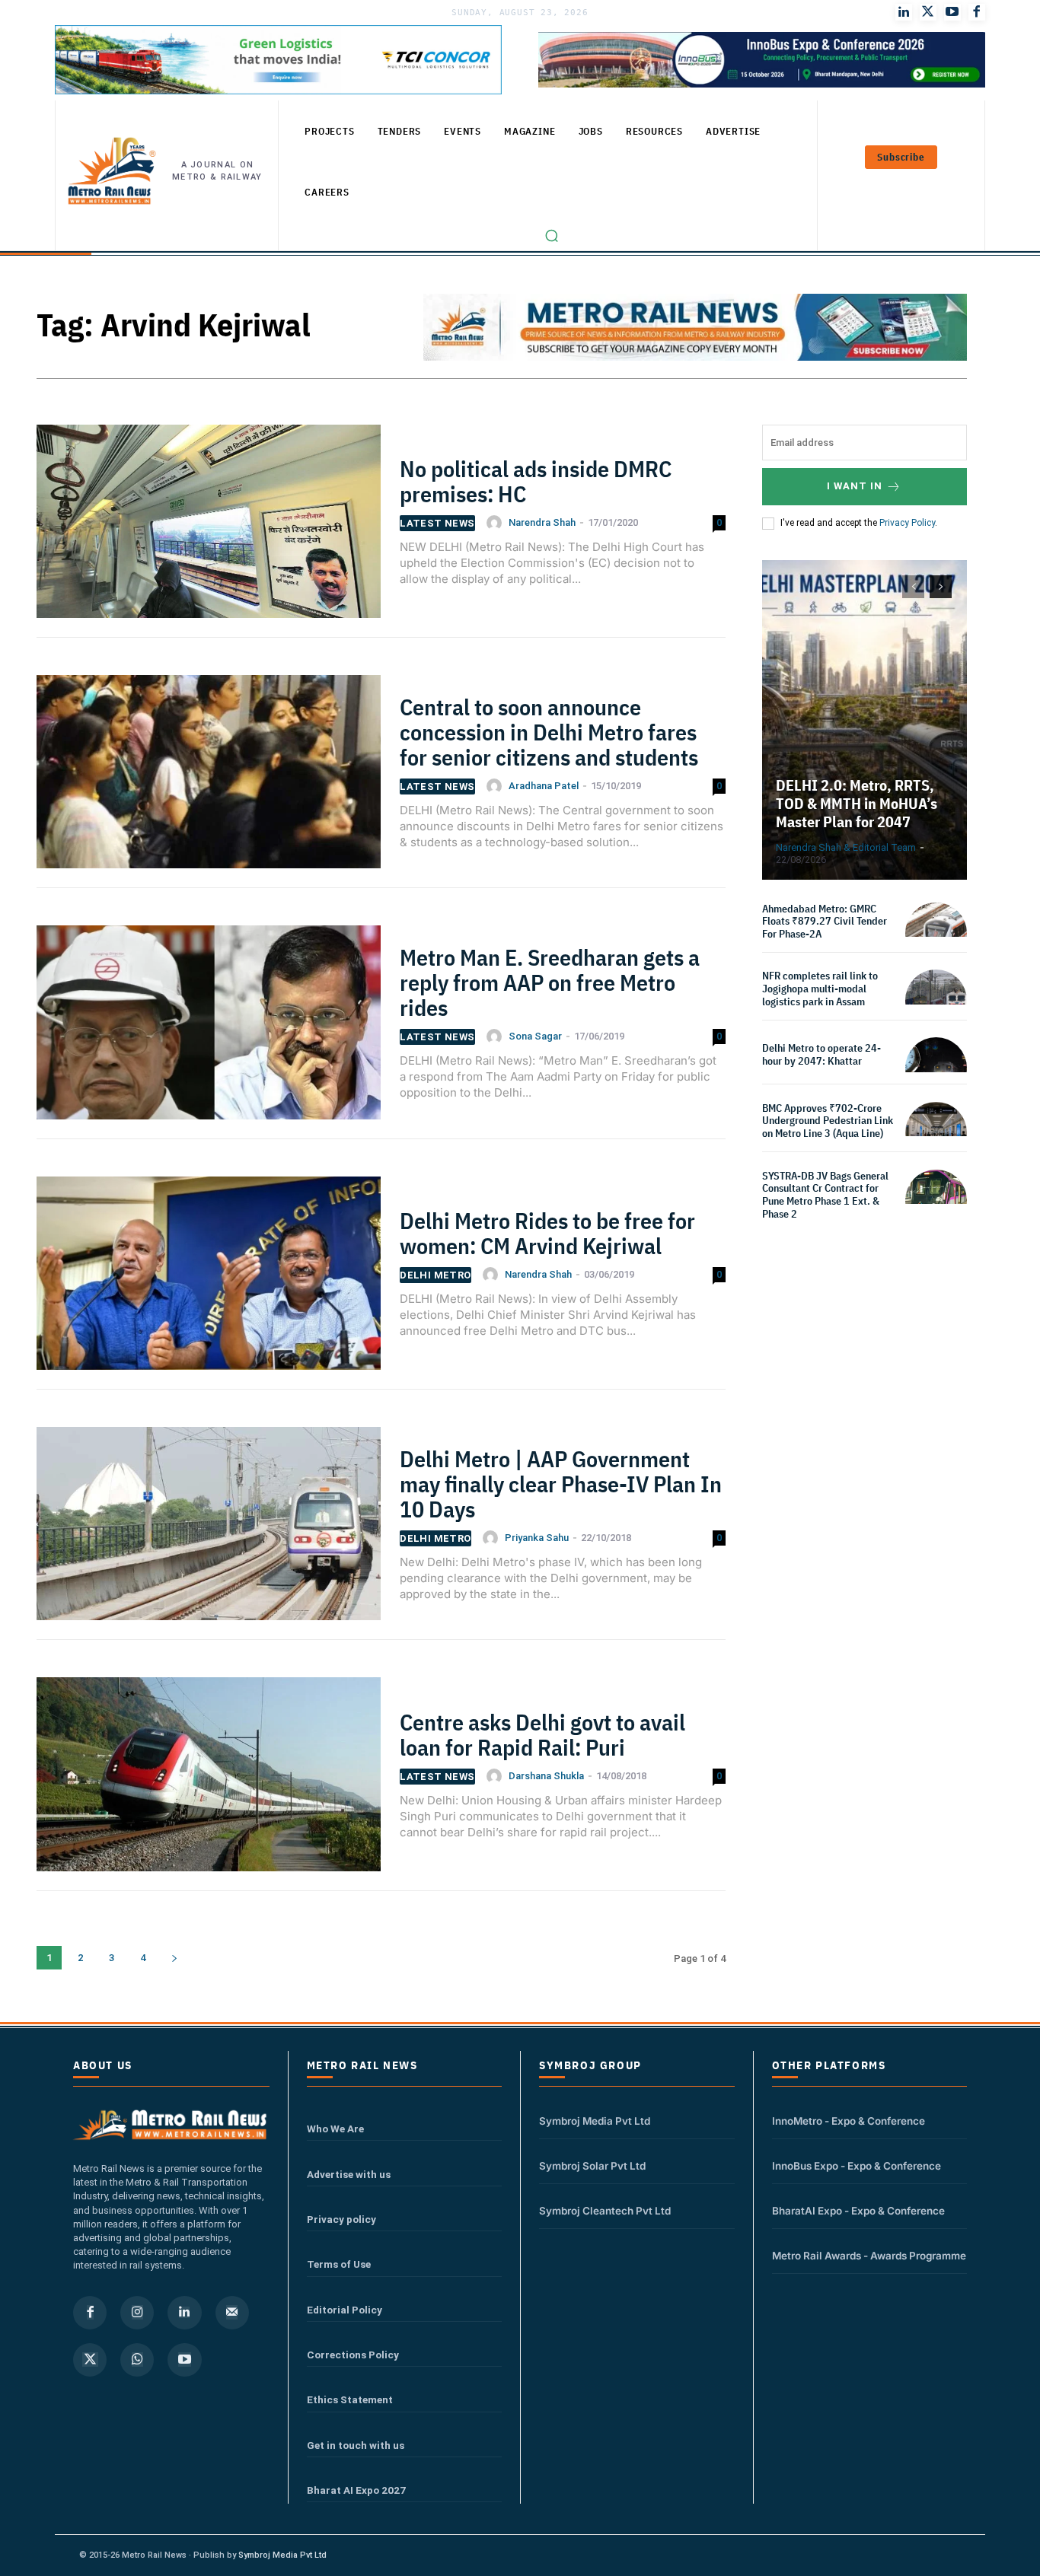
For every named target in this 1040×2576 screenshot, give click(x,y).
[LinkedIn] (904, 12)
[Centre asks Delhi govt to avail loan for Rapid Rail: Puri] (209, 1780)
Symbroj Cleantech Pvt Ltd (605, 2211)
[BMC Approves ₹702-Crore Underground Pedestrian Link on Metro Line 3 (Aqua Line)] (936, 1133)
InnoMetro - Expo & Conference (849, 2121)
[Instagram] (137, 2313)
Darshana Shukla (546, 1776)
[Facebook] (977, 12)
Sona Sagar (535, 1036)
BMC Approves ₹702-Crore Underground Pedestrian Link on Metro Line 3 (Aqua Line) (828, 1121)
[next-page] (174, 1958)
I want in (855, 486)
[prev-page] (913, 587)
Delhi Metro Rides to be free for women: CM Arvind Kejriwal (547, 1233)
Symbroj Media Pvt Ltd (595, 2121)
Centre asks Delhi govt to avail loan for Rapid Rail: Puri (542, 1734)
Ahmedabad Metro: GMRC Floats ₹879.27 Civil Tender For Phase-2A (825, 922)
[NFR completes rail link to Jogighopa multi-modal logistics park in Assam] (936, 1000)
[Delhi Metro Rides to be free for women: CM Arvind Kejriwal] (209, 1280)
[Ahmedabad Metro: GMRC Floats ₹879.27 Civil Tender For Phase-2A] (936, 933)
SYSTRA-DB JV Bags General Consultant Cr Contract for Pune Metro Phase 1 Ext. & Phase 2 (825, 1195)
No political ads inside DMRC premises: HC (536, 481)
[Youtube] (952, 12)
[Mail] (232, 2313)
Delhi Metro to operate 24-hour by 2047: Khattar (821, 1054)
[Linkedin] (184, 2313)
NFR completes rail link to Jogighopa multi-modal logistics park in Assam (820, 989)
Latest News (437, 523)
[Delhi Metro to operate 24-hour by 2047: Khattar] (936, 1068)
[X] (90, 2360)
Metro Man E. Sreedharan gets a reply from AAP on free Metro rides (550, 982)
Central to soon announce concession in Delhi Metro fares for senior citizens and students (549, 732)
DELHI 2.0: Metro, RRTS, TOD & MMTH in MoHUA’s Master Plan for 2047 (857, 803)
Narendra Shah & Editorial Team (846, 847)
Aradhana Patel (544, 786)
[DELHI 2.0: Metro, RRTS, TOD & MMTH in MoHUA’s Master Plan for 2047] (865, 720)
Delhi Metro (435, 1275)
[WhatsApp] (137, 2360)
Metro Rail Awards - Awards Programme (869, 2256)
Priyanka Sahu (537, 1538)
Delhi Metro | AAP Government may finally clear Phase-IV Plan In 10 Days (561, 1484)
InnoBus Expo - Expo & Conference (857, 2166)
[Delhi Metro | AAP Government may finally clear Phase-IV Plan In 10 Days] (209, 1530)
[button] (552, 236)
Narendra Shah (542, 522)
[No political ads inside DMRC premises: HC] (209, 528)
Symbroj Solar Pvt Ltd (592, 2166)
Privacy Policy (907, 523)
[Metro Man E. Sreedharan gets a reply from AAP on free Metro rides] (209, 1028)
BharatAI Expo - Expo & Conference (858, 2211)
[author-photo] (496, 523)
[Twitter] (928, 12)
